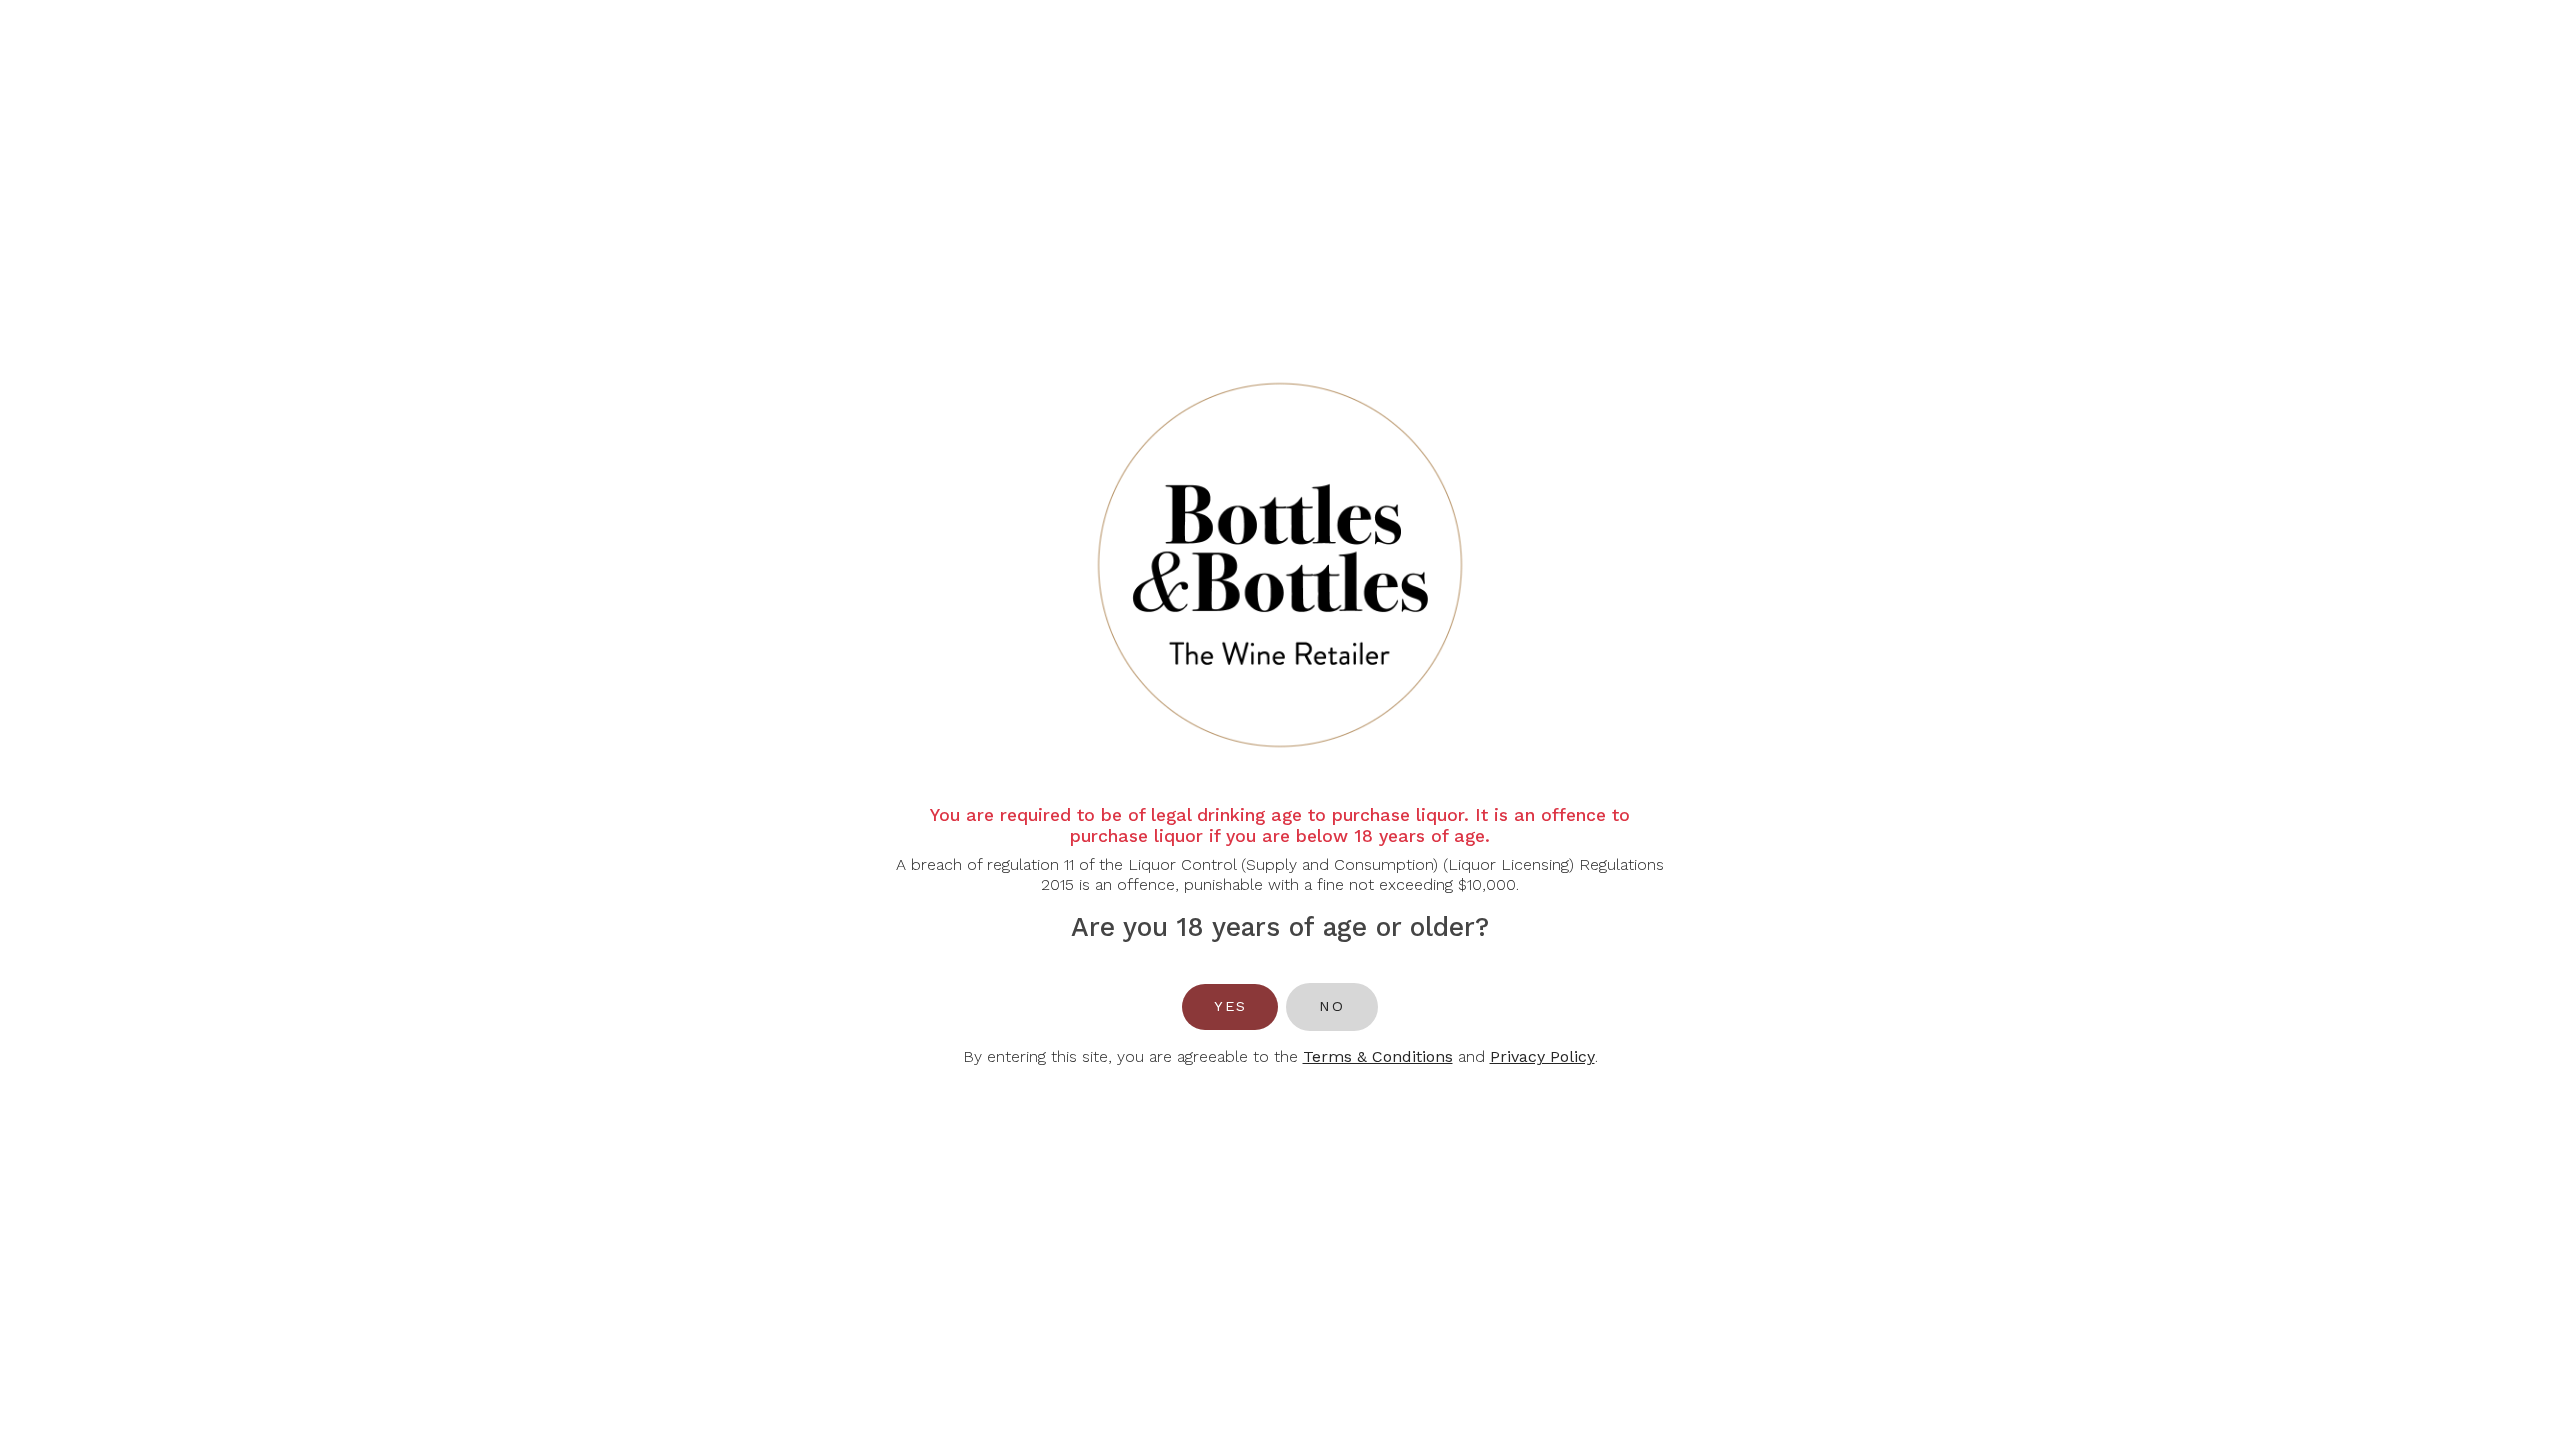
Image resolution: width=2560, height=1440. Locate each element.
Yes (1230, 1006)
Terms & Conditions (1378, 1056)
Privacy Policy (1542, 1056)
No (1331, 1006)
